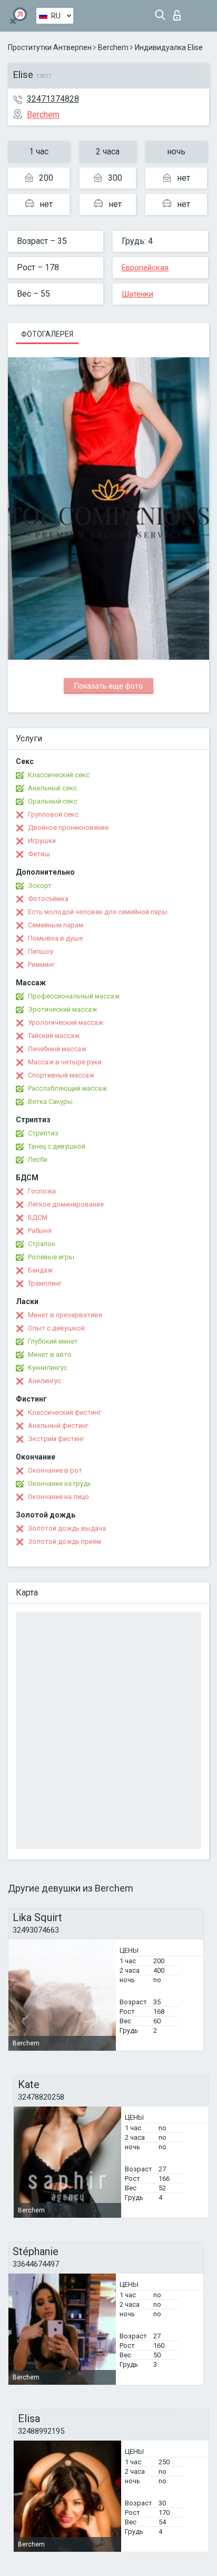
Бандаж (40, 1270)
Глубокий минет (53, 1341)
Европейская (145, 268)
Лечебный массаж (57, 1049)
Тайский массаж (54, 1036)
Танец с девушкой (57, 1146)
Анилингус (45, 1381)
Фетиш (39, 854)
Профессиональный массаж (74, 996)
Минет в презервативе (65, 1315)
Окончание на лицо (58, 1497)
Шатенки (137, 294)
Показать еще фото (108, 686)
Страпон (42, 1244)
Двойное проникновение (68, 827)
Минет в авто (50, 1354)
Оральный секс (53, 801)
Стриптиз (43, 1133)
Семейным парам (56, 925)
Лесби (38, 1159)
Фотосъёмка (48, 899)
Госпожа (42, 1191)
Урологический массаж (66, 1022)
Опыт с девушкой (56, 1328)
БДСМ (38, 1217)
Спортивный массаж (61, 1075)
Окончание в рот (55, 1470)
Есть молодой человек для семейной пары (98, 912)
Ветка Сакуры (50, 1101)
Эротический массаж (62, 1009)
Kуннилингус (48, 1368)
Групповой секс (53, 814)
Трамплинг (45, 1283)
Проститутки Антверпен (50, 47)
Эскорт (40, 885)
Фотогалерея (47, 334)
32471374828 (53, 99)
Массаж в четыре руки (65, 1062)
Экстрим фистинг (56, 1439)
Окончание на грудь (60, 1483)
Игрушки (42, 841)
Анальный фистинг (58, 1426)
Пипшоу (41, 951)
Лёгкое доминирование (66, 1204)
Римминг (41, 964)
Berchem (113, 47)
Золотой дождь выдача (67, 1528)
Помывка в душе (55, 938)
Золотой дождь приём (65, 1541)
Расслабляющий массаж (67, 1088)
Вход (179, 12)
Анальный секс (52, 788)
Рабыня (40, 1231)
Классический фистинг (65, 1412)
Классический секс (59, 775)
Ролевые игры (51, 1257)
